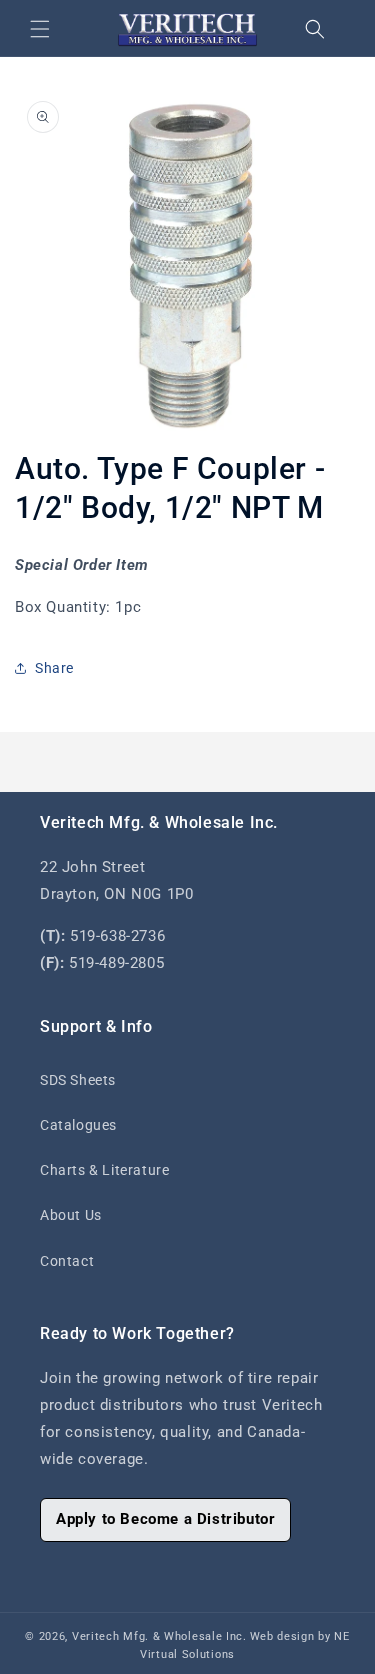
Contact (67, 1261)
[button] (40, 29)
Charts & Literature (104, 1170)
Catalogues (78, 1125)
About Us (71, 1215)
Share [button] (54, 668)
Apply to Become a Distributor (165, 1519)
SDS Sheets (78, 1080)
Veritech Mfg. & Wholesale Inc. (159, 1636)
